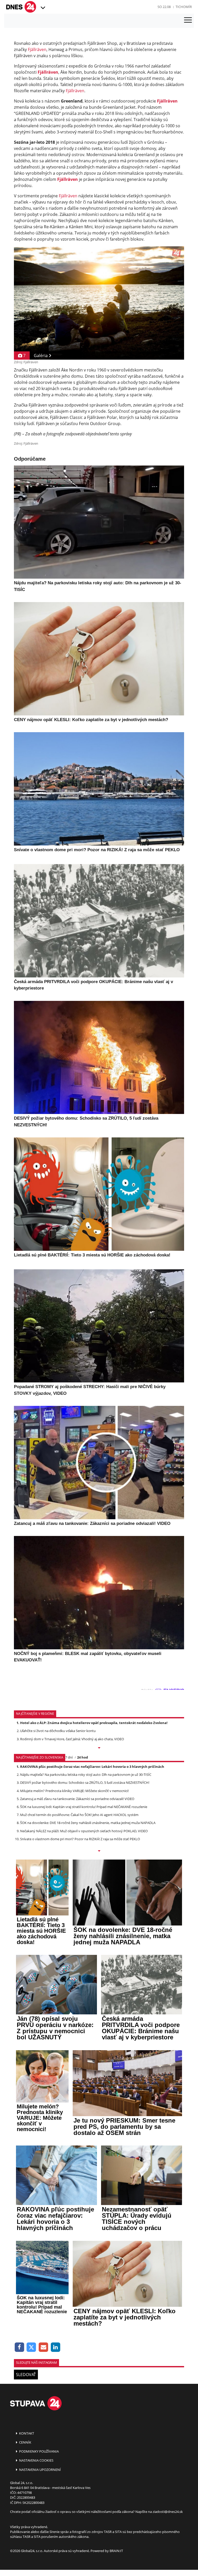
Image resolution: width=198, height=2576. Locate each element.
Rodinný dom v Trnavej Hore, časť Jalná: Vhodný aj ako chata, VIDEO (72, 1739)
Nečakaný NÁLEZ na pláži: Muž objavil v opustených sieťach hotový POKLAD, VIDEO (84, 1831)
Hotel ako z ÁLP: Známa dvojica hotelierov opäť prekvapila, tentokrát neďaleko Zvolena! (94, 1723)
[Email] (43, 2347)
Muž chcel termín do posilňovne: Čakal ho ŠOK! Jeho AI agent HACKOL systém (79, 1815)
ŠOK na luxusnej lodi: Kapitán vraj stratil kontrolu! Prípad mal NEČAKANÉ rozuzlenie (84, 1807)
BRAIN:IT (116, 2551)
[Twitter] (32, 2347)
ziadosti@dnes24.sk (168, 2512)
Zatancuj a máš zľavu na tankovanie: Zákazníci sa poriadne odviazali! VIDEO (77, 1799)
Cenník (25, 2442)
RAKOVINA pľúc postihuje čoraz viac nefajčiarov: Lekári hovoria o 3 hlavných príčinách (92, 1767)
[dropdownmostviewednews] (99, 1748)
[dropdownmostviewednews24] (99, 1851)
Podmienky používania (39, 2451)
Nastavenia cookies (36, 2460)
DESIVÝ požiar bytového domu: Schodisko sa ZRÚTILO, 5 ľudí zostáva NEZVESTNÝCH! (85, 1783)
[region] (42, 8)
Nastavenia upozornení (40, 2470)
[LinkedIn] (56, 2347)
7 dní (69, 1757)
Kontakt (26, 2433)
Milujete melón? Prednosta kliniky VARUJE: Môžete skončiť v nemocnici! (74, 1791)
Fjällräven (37, 49)
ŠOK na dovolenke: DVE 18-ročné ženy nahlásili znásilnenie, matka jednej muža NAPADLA (88, 1823)
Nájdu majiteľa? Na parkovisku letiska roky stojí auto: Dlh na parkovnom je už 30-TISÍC (86, 1775)
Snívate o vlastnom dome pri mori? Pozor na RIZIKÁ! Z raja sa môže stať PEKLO (80, 1839)
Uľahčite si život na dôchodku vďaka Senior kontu (58, 1731)
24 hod (82, 1757)
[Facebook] (19, 2347)
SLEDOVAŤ (26, 2375)
